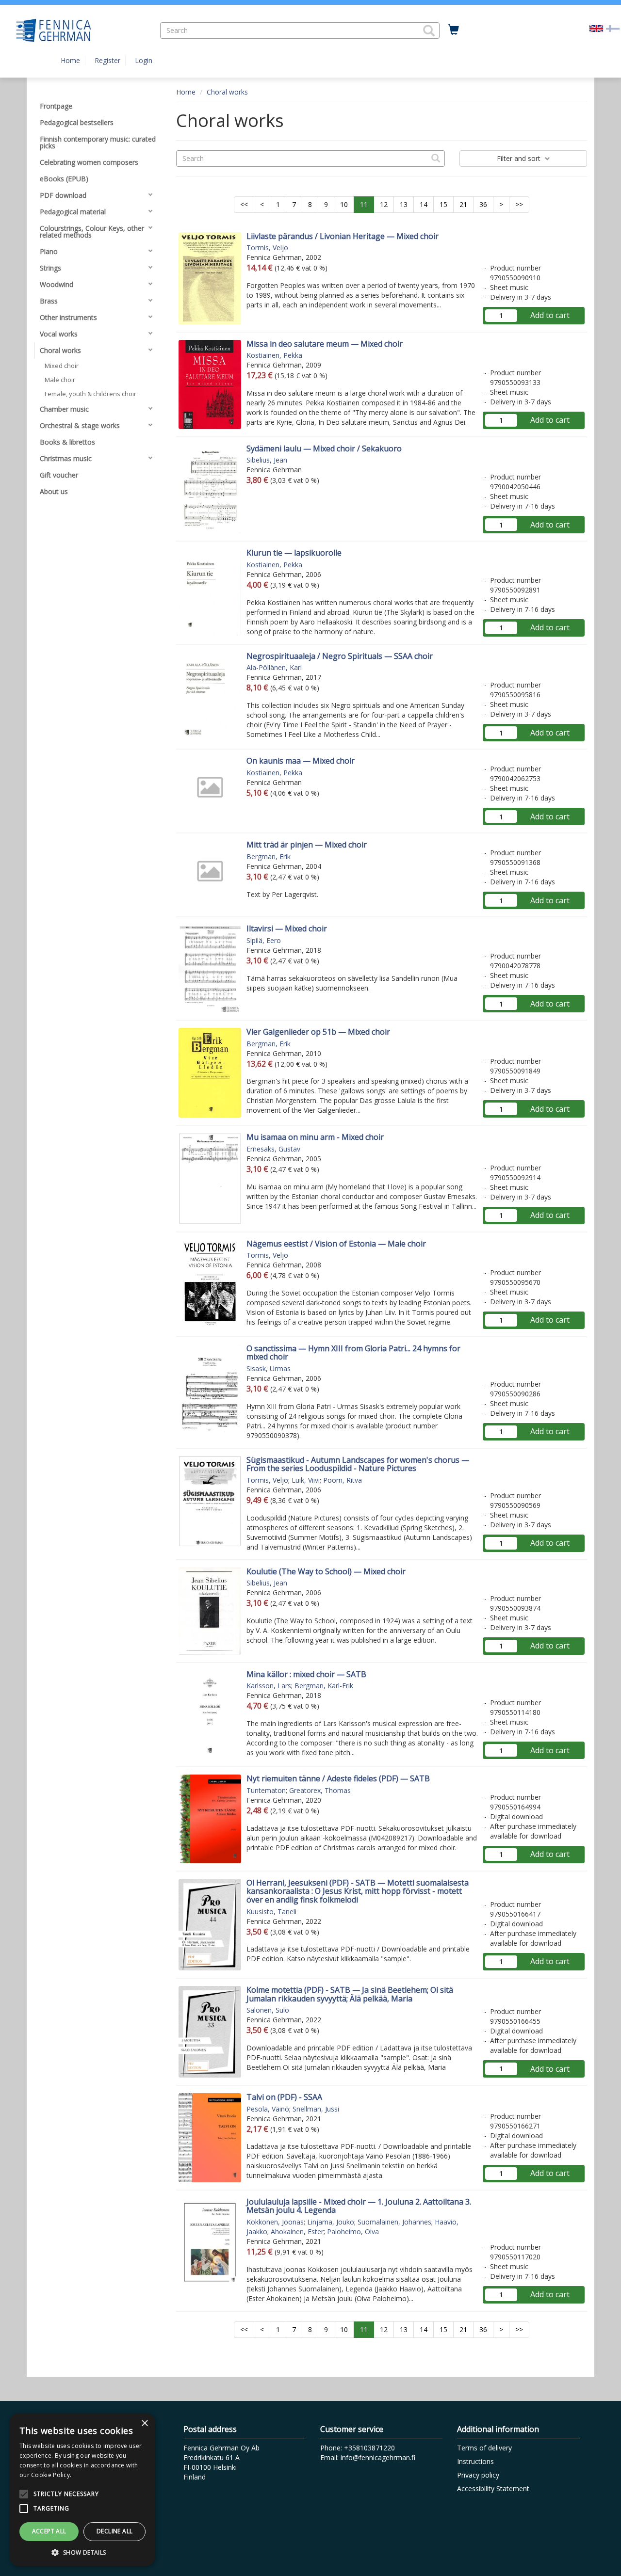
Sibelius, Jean (267, 460)
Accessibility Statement (493, 2488)
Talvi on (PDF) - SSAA (284, 2097)
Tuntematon (266, 1790)
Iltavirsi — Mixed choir (287, 928)
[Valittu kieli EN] (596, 28)
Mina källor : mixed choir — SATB (306, 1674)
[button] (429, 31)
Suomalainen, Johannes (394, 2222)
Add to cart (550, 315)
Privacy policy (478, 2475)
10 (344, 204)
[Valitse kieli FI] (613, 28)
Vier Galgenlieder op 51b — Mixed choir (318, 1032)
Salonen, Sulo (268, 2010)
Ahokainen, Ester (297, 2232)
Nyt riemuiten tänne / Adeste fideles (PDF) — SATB (338, 1778)
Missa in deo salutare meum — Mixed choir (325, 344)
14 (424, 204)
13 (404, 204)
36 (483, 204)
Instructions (475, 2461)
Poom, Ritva (343, 1480)
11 (364, 204)
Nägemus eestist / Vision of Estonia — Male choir (336, 1244)
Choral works (227, 92)
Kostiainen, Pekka (274, 355)
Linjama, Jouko (331, 2222)
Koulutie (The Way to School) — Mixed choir (326, 1571)
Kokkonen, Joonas (275, 2222)
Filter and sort (520, 158)
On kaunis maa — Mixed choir (301, 761)
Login (144, 60)
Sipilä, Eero (264, 940)
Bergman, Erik (269, 856)
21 (463, 204)
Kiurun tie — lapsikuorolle (294, 553)
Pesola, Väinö (268, 2109)
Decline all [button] (114, 2531)
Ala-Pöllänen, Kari (274, 667)
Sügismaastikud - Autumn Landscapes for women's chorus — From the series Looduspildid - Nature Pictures (358, 1464)
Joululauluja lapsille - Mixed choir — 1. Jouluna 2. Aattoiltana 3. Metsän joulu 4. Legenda (359, 2206)
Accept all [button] (49, 2531)
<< (244, 204)
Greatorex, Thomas (320, 1790)
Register (107, 60)
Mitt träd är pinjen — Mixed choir (307, 845)
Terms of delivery (484, 2448)
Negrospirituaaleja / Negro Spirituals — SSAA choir (340, 656)
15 (443, 204)
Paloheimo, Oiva (353, 2232)
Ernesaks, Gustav (273, 1149)
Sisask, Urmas (269, 1368)
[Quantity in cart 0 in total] (454, 30)
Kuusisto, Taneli (271, 1912)
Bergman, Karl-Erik (324, 1686)
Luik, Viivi (306, 1480)
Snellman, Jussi (316, 2109)
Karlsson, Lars (269, 1686)
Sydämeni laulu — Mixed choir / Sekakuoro (324, 448)
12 (384, 204)
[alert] (82, 2490)
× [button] (144, 2424)
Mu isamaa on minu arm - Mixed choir (315, 1137)
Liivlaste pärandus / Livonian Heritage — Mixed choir (343, 236)
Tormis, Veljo (267, 248)
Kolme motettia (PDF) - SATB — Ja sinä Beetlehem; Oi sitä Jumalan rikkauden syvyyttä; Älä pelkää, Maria (350, 1994)
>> (519, 204)
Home (70, 60)
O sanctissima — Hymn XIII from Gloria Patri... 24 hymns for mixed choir (353, 1353)
